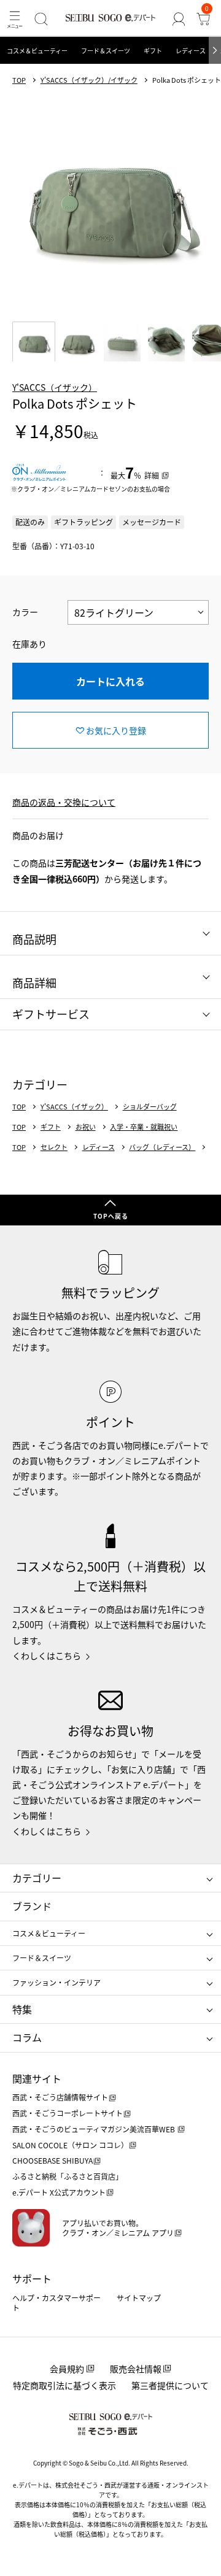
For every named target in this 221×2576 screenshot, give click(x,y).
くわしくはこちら (47, 1656)
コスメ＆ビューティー (37, 51)
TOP (19, 80)
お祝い (86, 1127)
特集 (22, 2009)
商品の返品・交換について (64, 802)
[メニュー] (15, 19)
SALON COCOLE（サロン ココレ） (70, 2145)
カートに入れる (110, 681)
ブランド (32, 1906)
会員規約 (67, 2369)
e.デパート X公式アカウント (59, 2192)
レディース (191, 51)
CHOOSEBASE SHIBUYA (52, 2160)
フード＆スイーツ (106, 51)
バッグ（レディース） (162, 1147)
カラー (25, 612)
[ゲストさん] (179, 19)
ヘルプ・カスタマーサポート (56, 2303)
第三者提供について (170, 2385)
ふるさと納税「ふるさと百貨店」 (68, 2176)
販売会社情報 (136, 2369)
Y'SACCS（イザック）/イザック (89, 80)
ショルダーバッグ (150, 1107)
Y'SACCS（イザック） (55, 387)
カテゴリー (37, 1878)
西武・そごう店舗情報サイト (60, 2097)
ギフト (153, 51)
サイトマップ (139, 2298)
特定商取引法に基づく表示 (64, 2385)
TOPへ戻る (111, 1216)
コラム (27, 2037)
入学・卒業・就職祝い (144, 1127)
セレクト (54, 1147)
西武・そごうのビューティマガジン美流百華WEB (95, 2129)
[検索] (41, 19)
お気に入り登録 (116, 730)
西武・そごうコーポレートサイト (68, 2113)
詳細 (152, 475)
